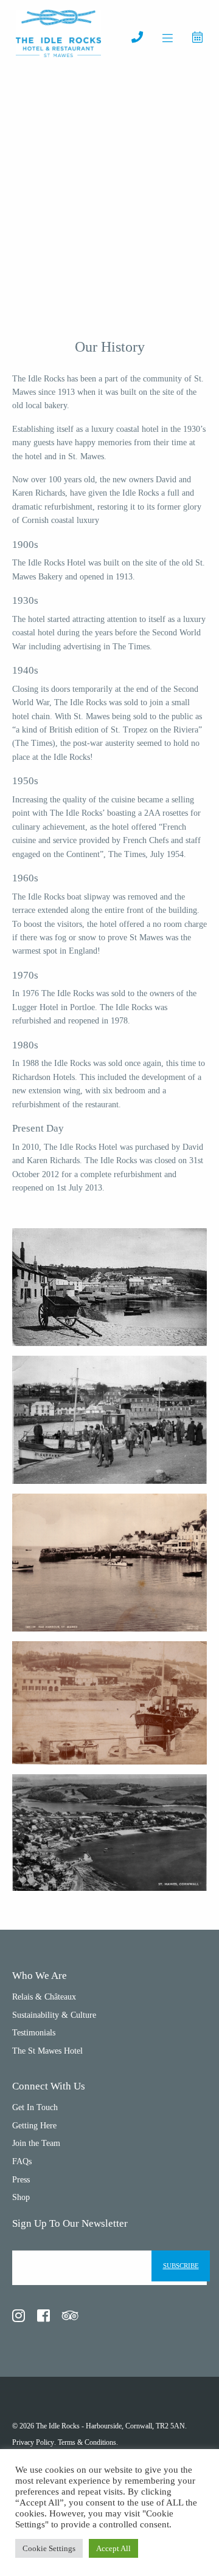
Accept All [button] (113, 2548)
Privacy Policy (33, 2442)
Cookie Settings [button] (49, 2548)
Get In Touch (35, 2107)
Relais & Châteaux (44, 1997)
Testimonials (34, 2033)
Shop (21, 2197)
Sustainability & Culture (54, 2015)
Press (21, 2180)
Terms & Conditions (87, 2442)
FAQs (22, 2161)
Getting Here (34, 2126)
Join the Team (36, 2143)
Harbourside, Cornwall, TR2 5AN (135, 2426)
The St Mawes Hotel (47, 2051)
